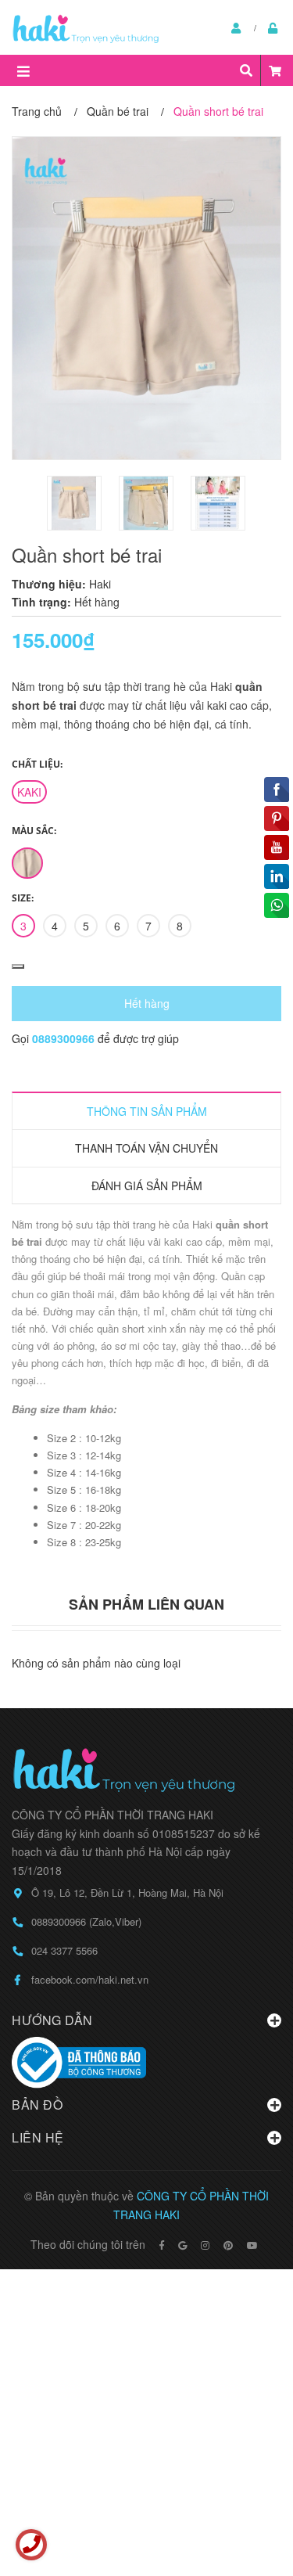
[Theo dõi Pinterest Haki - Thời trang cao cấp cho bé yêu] (228, 2245)
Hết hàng (147, 1003)
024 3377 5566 (64, 1950)
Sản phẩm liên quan (146, 1604)
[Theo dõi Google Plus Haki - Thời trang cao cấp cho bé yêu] (182, 2245)
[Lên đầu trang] (250, 2500)
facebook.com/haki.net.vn (90, 1979)
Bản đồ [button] (37, 2105)
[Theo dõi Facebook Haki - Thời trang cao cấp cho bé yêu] (162, 2245)
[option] (75, 503)
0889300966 (65, 1038)
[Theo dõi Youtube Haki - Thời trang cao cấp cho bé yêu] (252, 2245)
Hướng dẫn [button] (52, 2020)
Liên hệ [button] (38, 2137)
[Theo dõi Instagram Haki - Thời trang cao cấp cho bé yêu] (205, 2245)
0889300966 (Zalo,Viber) (86, 1921)
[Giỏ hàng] (275, 70)
